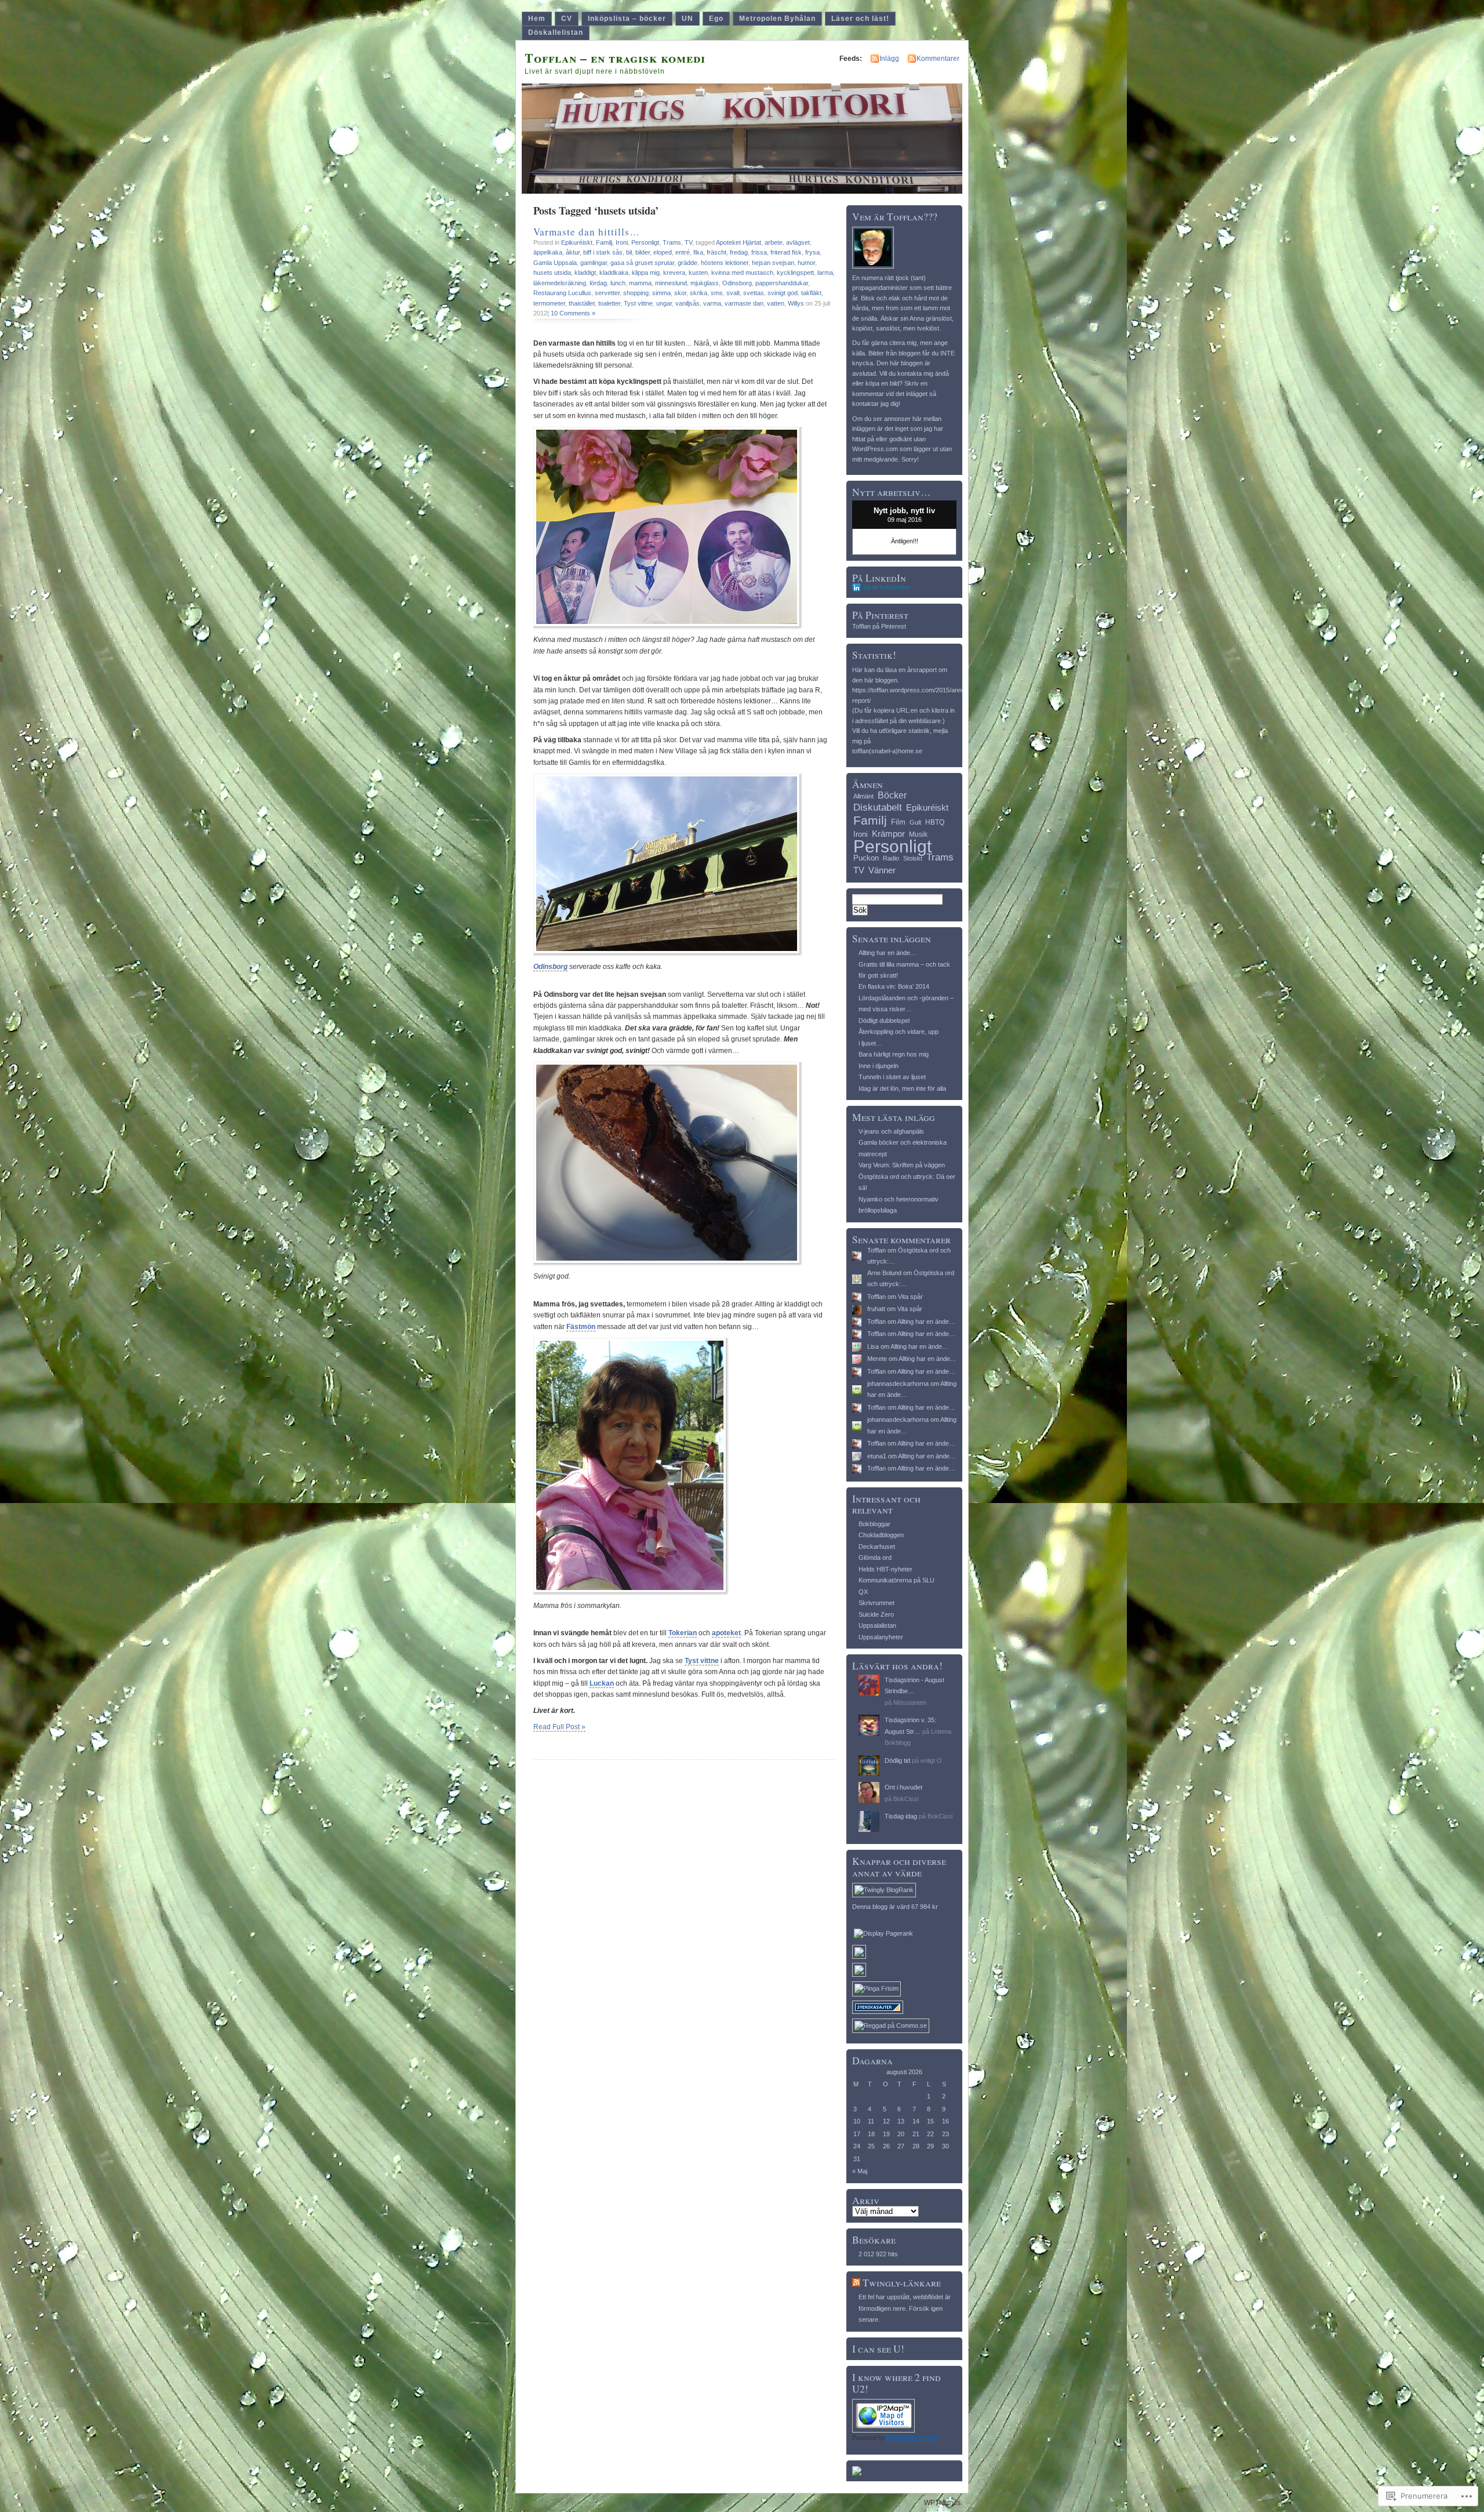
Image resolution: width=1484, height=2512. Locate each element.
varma (712, 303)
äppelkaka (548, 252)
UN (688, 19)
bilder (643, 252)
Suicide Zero (876, 1614)
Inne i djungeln (879, 1066)
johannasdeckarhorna (898, 1384)
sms (717, 293)
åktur (573, 252)
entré (683, 252)
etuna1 (877, 1456)
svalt (733, 293)
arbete (774, 242)
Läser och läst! (860, 19)
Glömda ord (875, 1558)
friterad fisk (786, 252)
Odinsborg (737, 283)
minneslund (671, 283)
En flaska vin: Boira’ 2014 (894, 986)
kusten (698, 273)
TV (688, 242)
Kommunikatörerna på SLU (896, 1580)
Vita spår (910, 1297)
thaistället (582, 303)
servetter (607, 293)
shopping (636, 293)
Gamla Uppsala (555, 263)
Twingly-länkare (902, 2283)
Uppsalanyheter (881, 1637)
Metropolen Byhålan (777, 19)
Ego (716, 19)
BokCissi (906, 1799)
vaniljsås (688, 303)
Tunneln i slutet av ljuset (892, 1077)
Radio (891, 858)
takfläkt (811, 293)
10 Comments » (573, 313)
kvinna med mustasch (742, 273)
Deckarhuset (877, 1547)
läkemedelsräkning (560, 283)
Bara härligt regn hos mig (894, 1054)
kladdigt (585, 273)
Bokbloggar (874, 1524)
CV (567, 19)
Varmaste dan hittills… (587, 232)
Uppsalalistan (877, 1625)
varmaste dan (744, 303)
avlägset (798, 242)
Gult (915, 822)
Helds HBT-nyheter (885, 1569)
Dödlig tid (897, 1760)
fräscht (716, 252)
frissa (759, 252)
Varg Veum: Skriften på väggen (902, 1165)
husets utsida (552, 273)
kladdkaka (614, 273)
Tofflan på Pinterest (879, 626)
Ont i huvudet (903, 1787)
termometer (549, 303)
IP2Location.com (912, 2438)
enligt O (931, 1760)
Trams (672, 242)
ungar (664, 303)
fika (698, 252)
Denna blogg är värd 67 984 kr (895, 1907)
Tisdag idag (901, 1816)
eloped (663, 252)
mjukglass (705, 283)
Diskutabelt (878, 807)
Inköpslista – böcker (627, 19)
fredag (739, 252)
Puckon (866, 858)
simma (661, 293)
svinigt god (783, 293)
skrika (699, 293)
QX (863, 1592)
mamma (640, 283)
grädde (688, 263)
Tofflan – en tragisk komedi (615, 58)
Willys (796, 303)
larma (825, 273)
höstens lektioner (725, 263)
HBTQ (935, 822)
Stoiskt (913, 858)
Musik (918, 834)
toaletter (609, 303)
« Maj (860, 2171)
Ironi (622, 242)
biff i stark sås (603, 252)
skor (680, 293)
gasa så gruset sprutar (642, 263)
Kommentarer (938, 59)
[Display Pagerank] (883, 1933)
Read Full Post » (559, 1727)
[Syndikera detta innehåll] (856, 2283)
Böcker (892, 795)
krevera (674, 273)
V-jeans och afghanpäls (891, 1131)
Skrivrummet (876, 1603)
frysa (812, 252)
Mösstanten (910, 1703)
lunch (618, 283)
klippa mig (646, 273)
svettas (754, 293)
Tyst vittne (638, 303)
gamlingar (594, 263)
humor (806, 263)
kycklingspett (795, 273)
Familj (604, 242)
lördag (598, 283)
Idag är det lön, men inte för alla (902, 1088)
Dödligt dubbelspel (884, 1021)
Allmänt (863, 796)
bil (629, 252)
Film (898, 822)
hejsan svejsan (773, 263)
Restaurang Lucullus (562, 293)
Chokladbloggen (881, 1535)
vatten (776, 303)
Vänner (882, 870)
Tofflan (876, 1250)
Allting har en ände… (888, 953)
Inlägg (889, 59)
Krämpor (888, 834)
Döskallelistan (556, 32)
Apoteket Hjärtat (739, 242)
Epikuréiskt (577, 242)
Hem (537, 19)
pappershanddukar (782, 283)
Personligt (645, 242)
